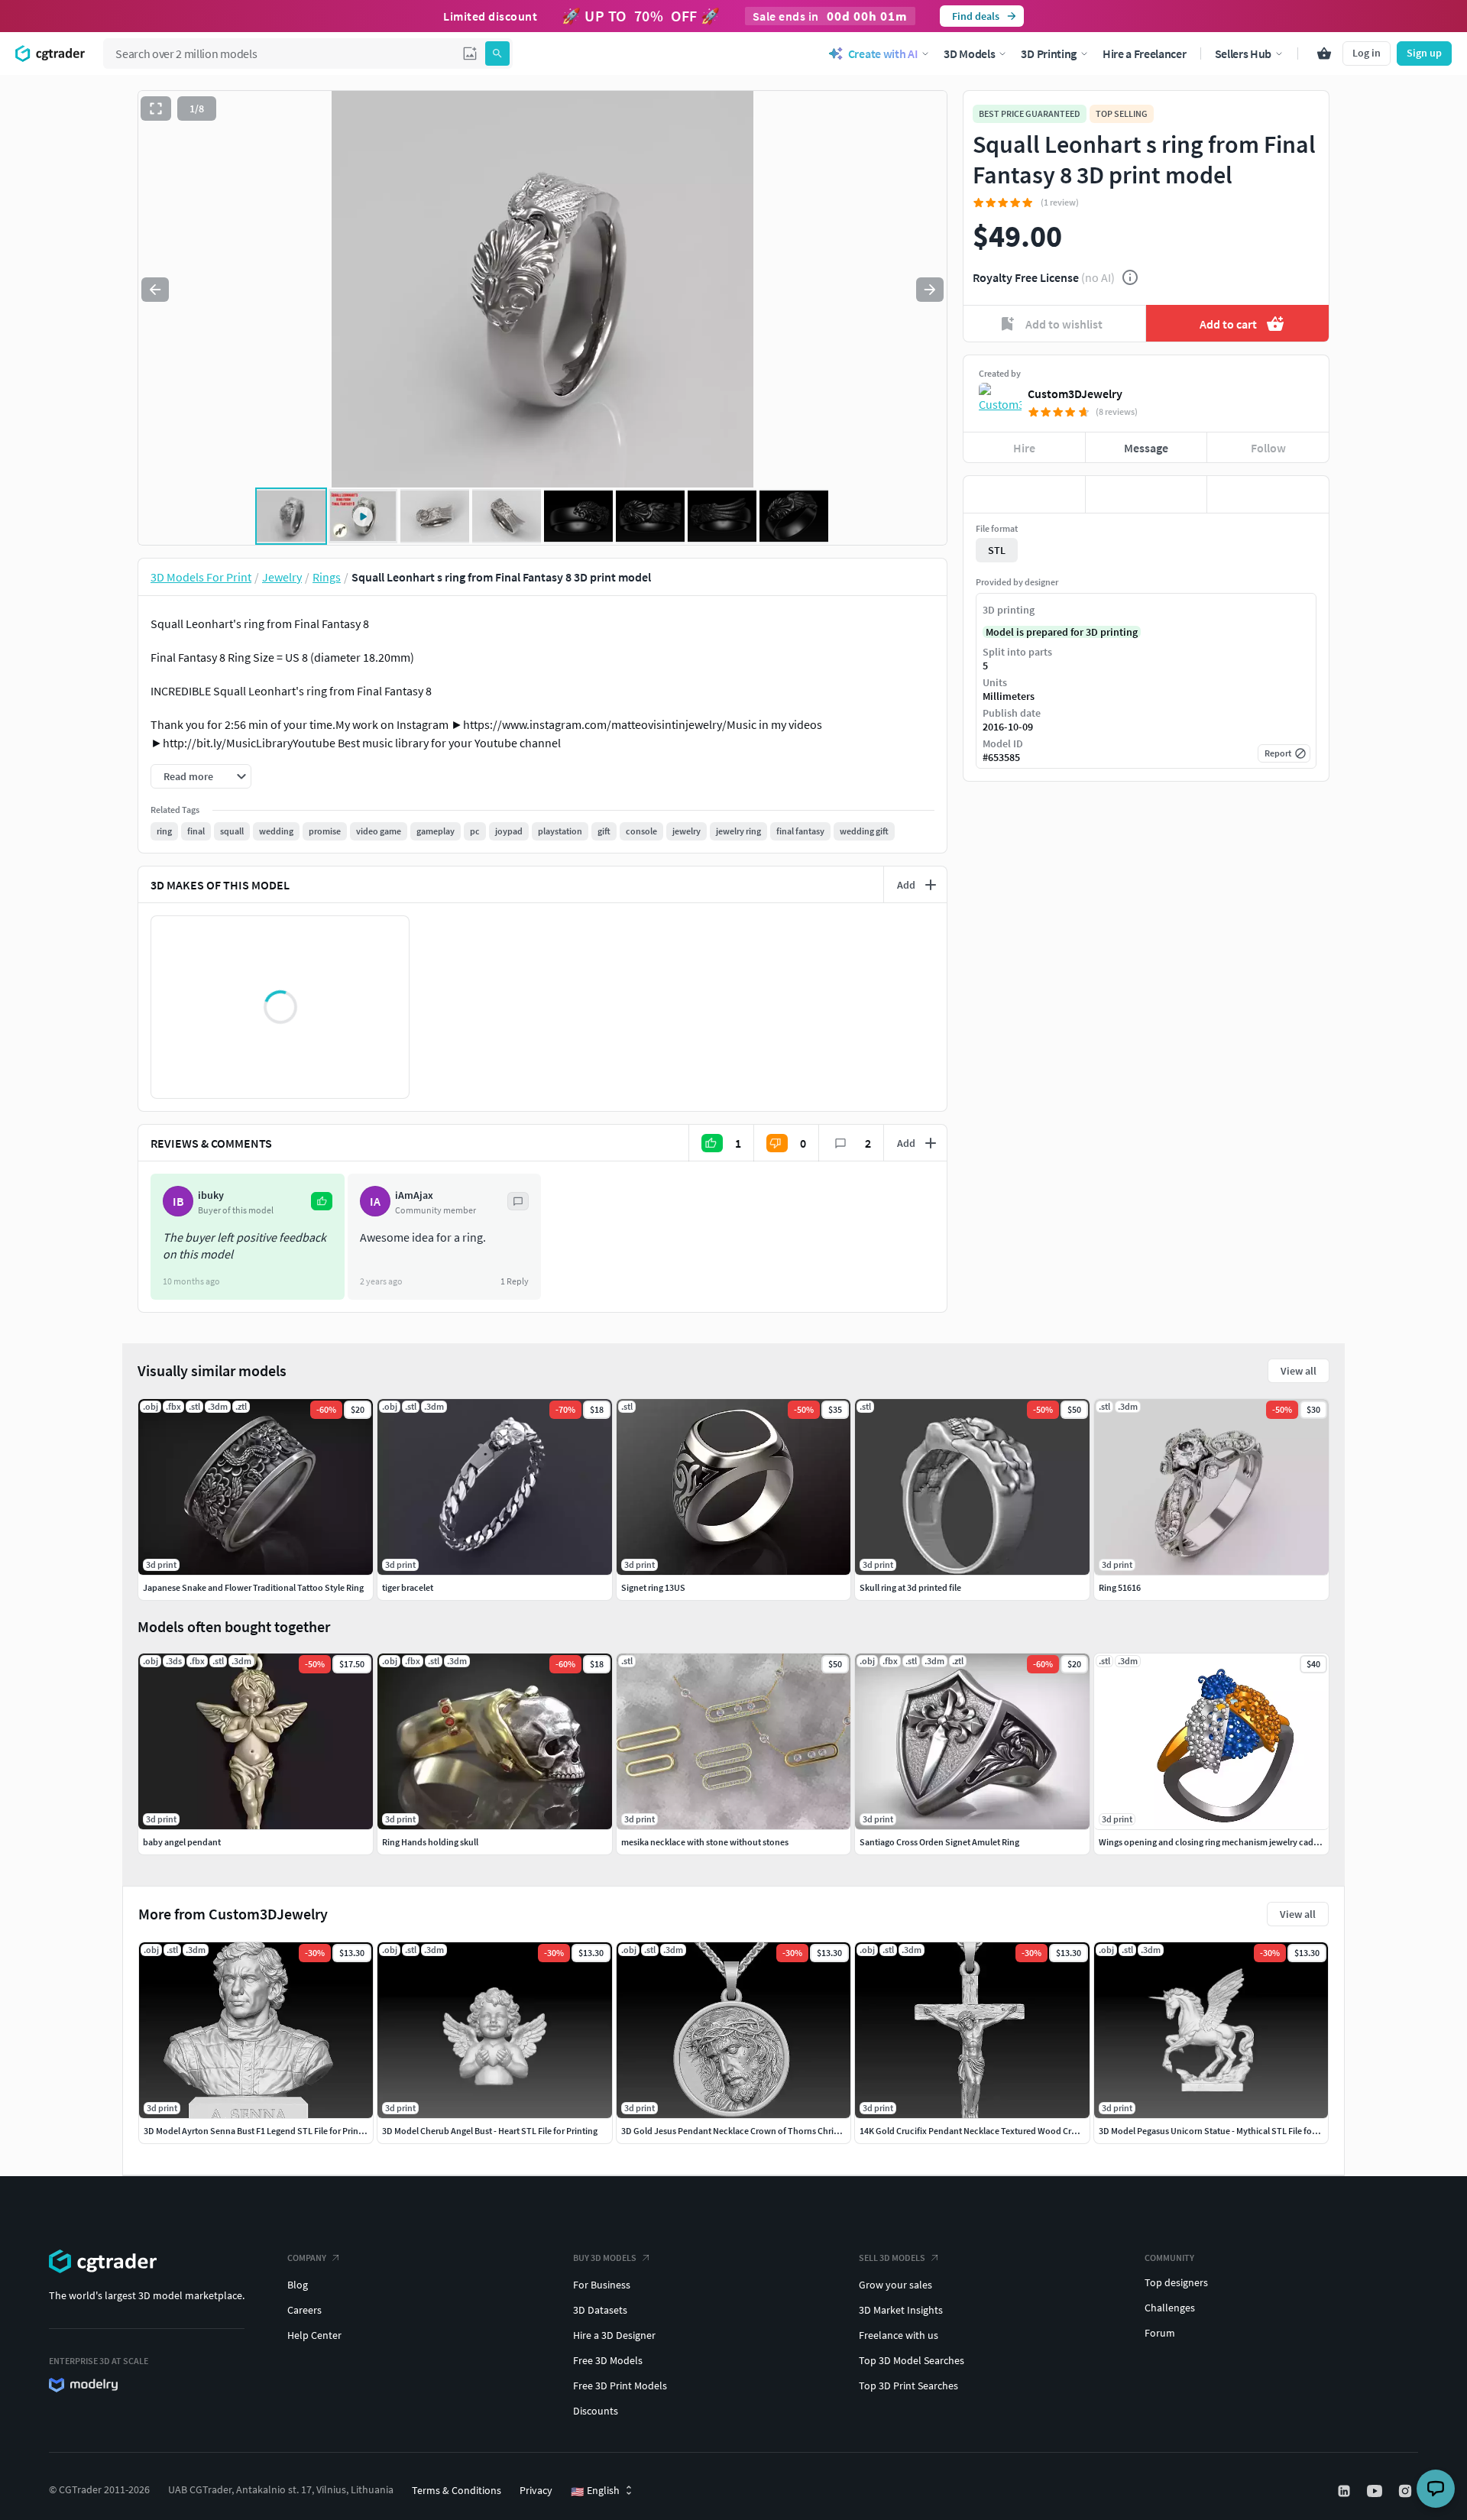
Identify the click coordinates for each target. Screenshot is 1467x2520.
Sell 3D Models (892, 2258)
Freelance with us (899, 2335)
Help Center (314, 2335)
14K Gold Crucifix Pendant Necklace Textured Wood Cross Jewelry (988, 2131)
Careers (304, 2310)
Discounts (596, 2411)
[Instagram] (1407, 2491)
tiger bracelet (408, 1587)
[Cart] (1324, 53)
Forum (1160, 2333)
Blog (298, 2285)
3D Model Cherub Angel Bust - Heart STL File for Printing (490, 2131)
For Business (602, 2285)
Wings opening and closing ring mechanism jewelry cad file (1213, 1842)
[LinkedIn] (1346, 2491)
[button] (470, 53)
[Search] (497, 53)
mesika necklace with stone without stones (705, 1842)
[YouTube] (1376, 2491)
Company (307, 2258)
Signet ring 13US (653, 1587)
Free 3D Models (608, 2360)
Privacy (536, 2490)
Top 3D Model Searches (912, 2360)
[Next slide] (930, 290)
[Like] (1024, 494)
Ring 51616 (1120, 1587)
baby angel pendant (182, 1842)
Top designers (1176, 2282)
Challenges (1170, 2308)
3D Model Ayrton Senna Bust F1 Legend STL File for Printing (259, 2131)
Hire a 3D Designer (614, 2335)
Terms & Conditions (457, 2490)
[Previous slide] (155, 290)
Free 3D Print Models (620, 2386)
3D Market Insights (901, 2310)
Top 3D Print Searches (908, 2386)
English (595, 2491)
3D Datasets (600, 2310)
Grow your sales (895, 2285)
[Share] (1268, 494)
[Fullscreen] (156, 109)
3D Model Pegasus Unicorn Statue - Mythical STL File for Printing (1223, 2131)
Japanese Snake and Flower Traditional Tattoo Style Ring (253, 1587)
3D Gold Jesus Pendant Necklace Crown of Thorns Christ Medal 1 (746, 2131)
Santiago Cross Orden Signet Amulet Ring (939, 1842)
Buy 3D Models (605, 2258)
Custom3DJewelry (1075, 394)
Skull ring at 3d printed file (910, 1587)
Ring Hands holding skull (430, 1842)
